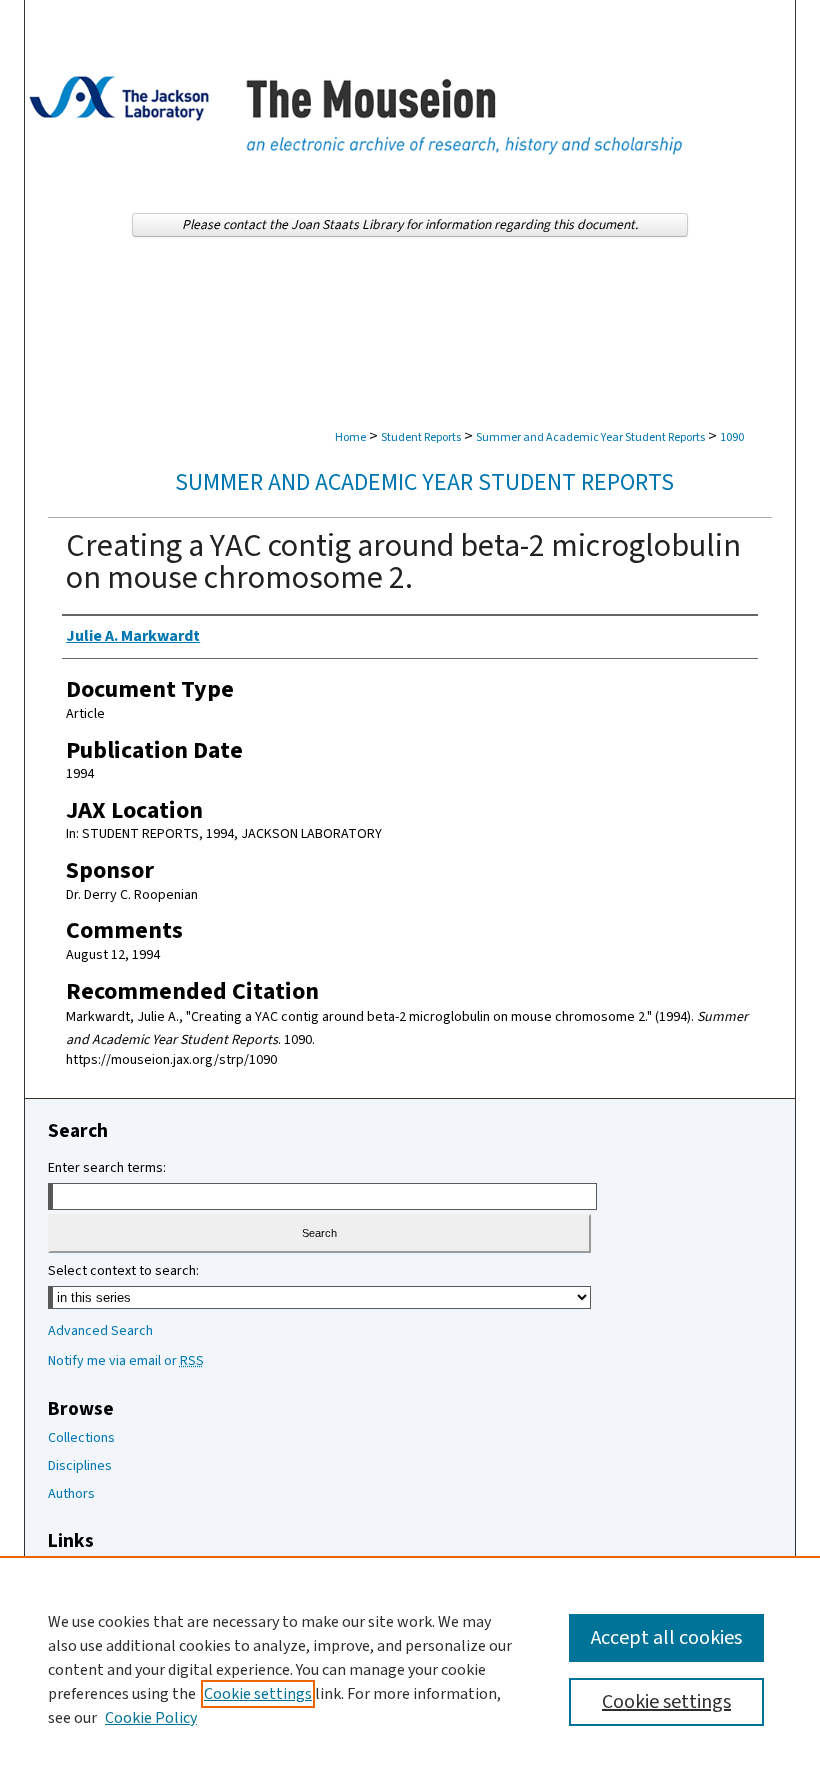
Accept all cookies (666, 1638)
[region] (410, 1669)
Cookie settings (258, 1694)
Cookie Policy (151, 1718)
